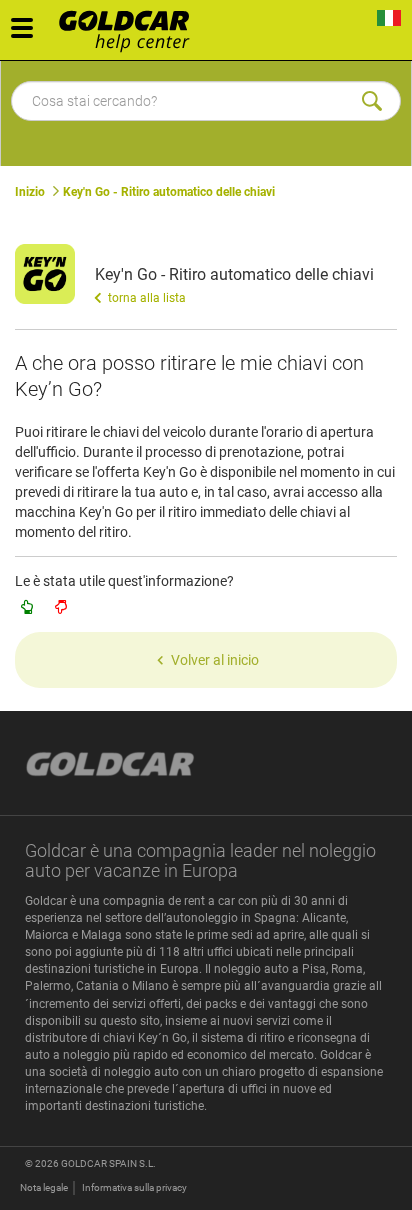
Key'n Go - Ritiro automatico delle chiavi (169, 192)
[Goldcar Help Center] (129, 25)
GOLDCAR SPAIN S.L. (108, 1163)
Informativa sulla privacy (134, 1187)
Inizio (30, 192)
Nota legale (44, 1187)
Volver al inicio (215, 660)
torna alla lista (145, 298)
